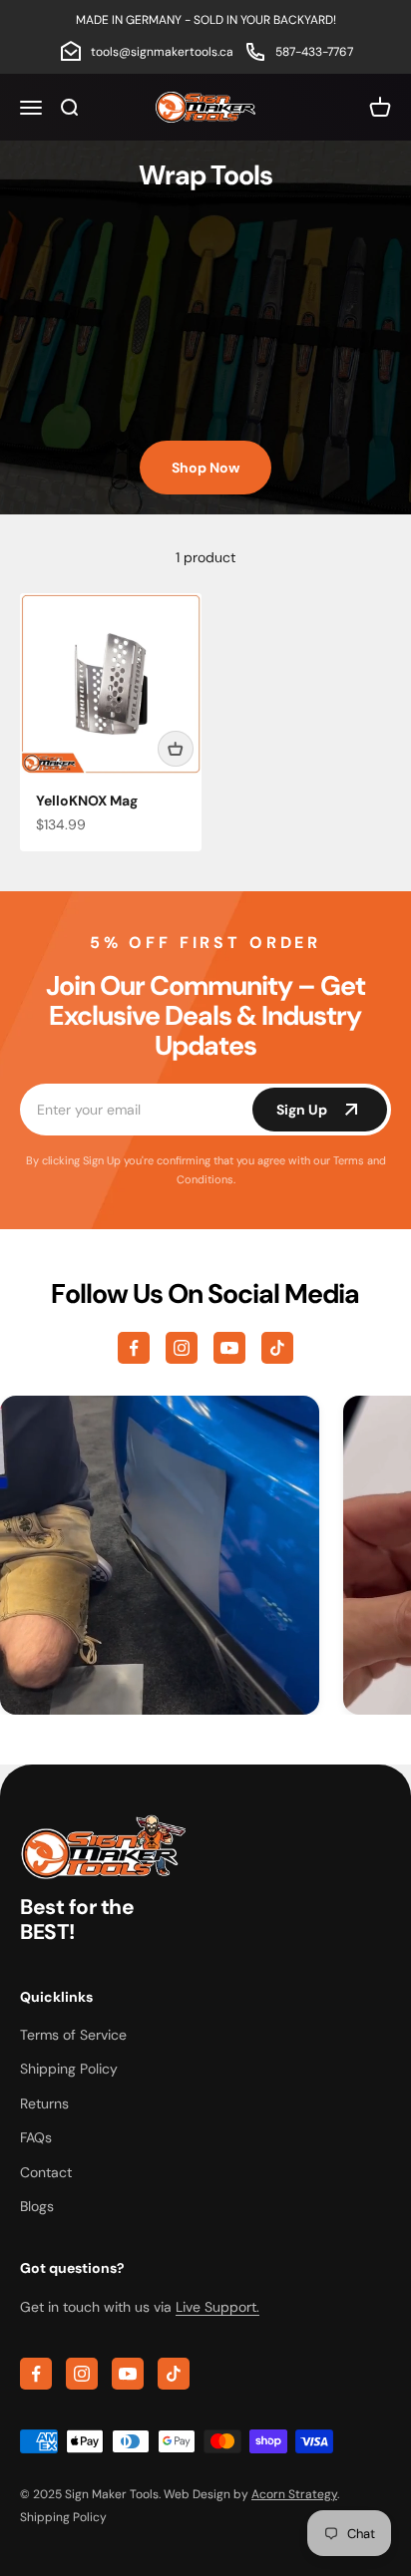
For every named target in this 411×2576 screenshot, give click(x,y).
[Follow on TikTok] (277, 1348)
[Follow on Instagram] (182, 1348)
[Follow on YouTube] (229, 1348)
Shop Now (205, 468)
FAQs (36, 2137)
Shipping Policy (69, 2069)
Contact (46, 2172)
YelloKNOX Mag (87, 801)
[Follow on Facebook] (134, 1348)
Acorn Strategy (294, 2494)
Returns (44, 2103)
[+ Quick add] (176, 749)
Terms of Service (73, 2035)
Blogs (37, 2206)
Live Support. (217, 2307)
